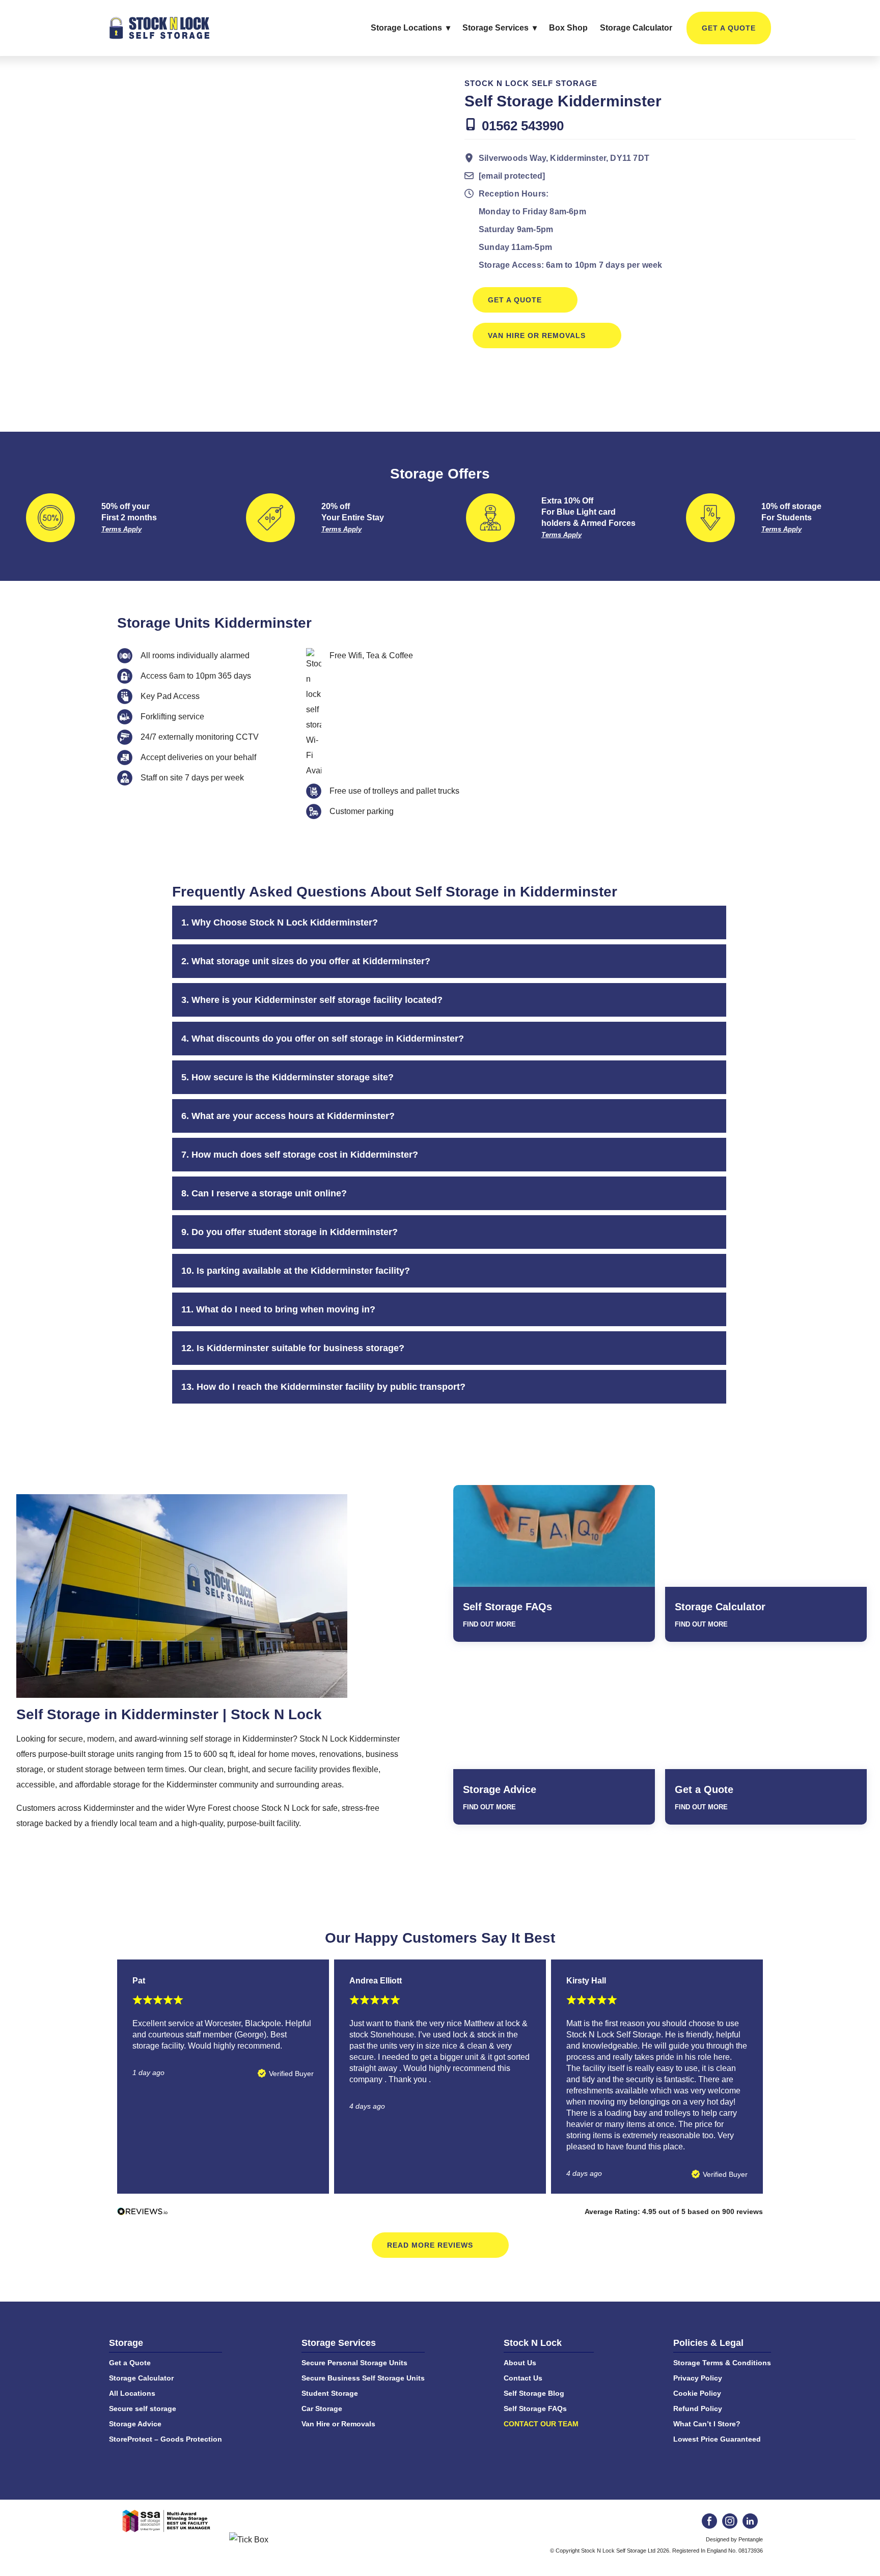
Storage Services (496, 28)
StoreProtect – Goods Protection (166, 2439)
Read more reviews (430, 2245)
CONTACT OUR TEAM (541, 2424)
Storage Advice (500, 1789)
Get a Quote (729, 28)
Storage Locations (406, 28)
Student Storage (330, 2393)
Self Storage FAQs (507, 1607)
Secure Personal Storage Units (354, 2363)
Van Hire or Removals (537, 335)
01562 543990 (523, 126)
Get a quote (515, 300)
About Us (520, 2363)
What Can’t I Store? (707, 2424)
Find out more (489, 1624)
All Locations (132, 2393)
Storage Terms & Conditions (722, 2363)
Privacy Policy (698, 2378)
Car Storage (322, 2409)
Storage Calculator (636, 28)
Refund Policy (698, 2409)
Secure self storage (143, 2409)
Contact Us (523, 2378)
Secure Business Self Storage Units (363, 2378)
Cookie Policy (697, 2393)
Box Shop (568, 28)
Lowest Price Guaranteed (717, 2439)
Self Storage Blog (534, 2393)
